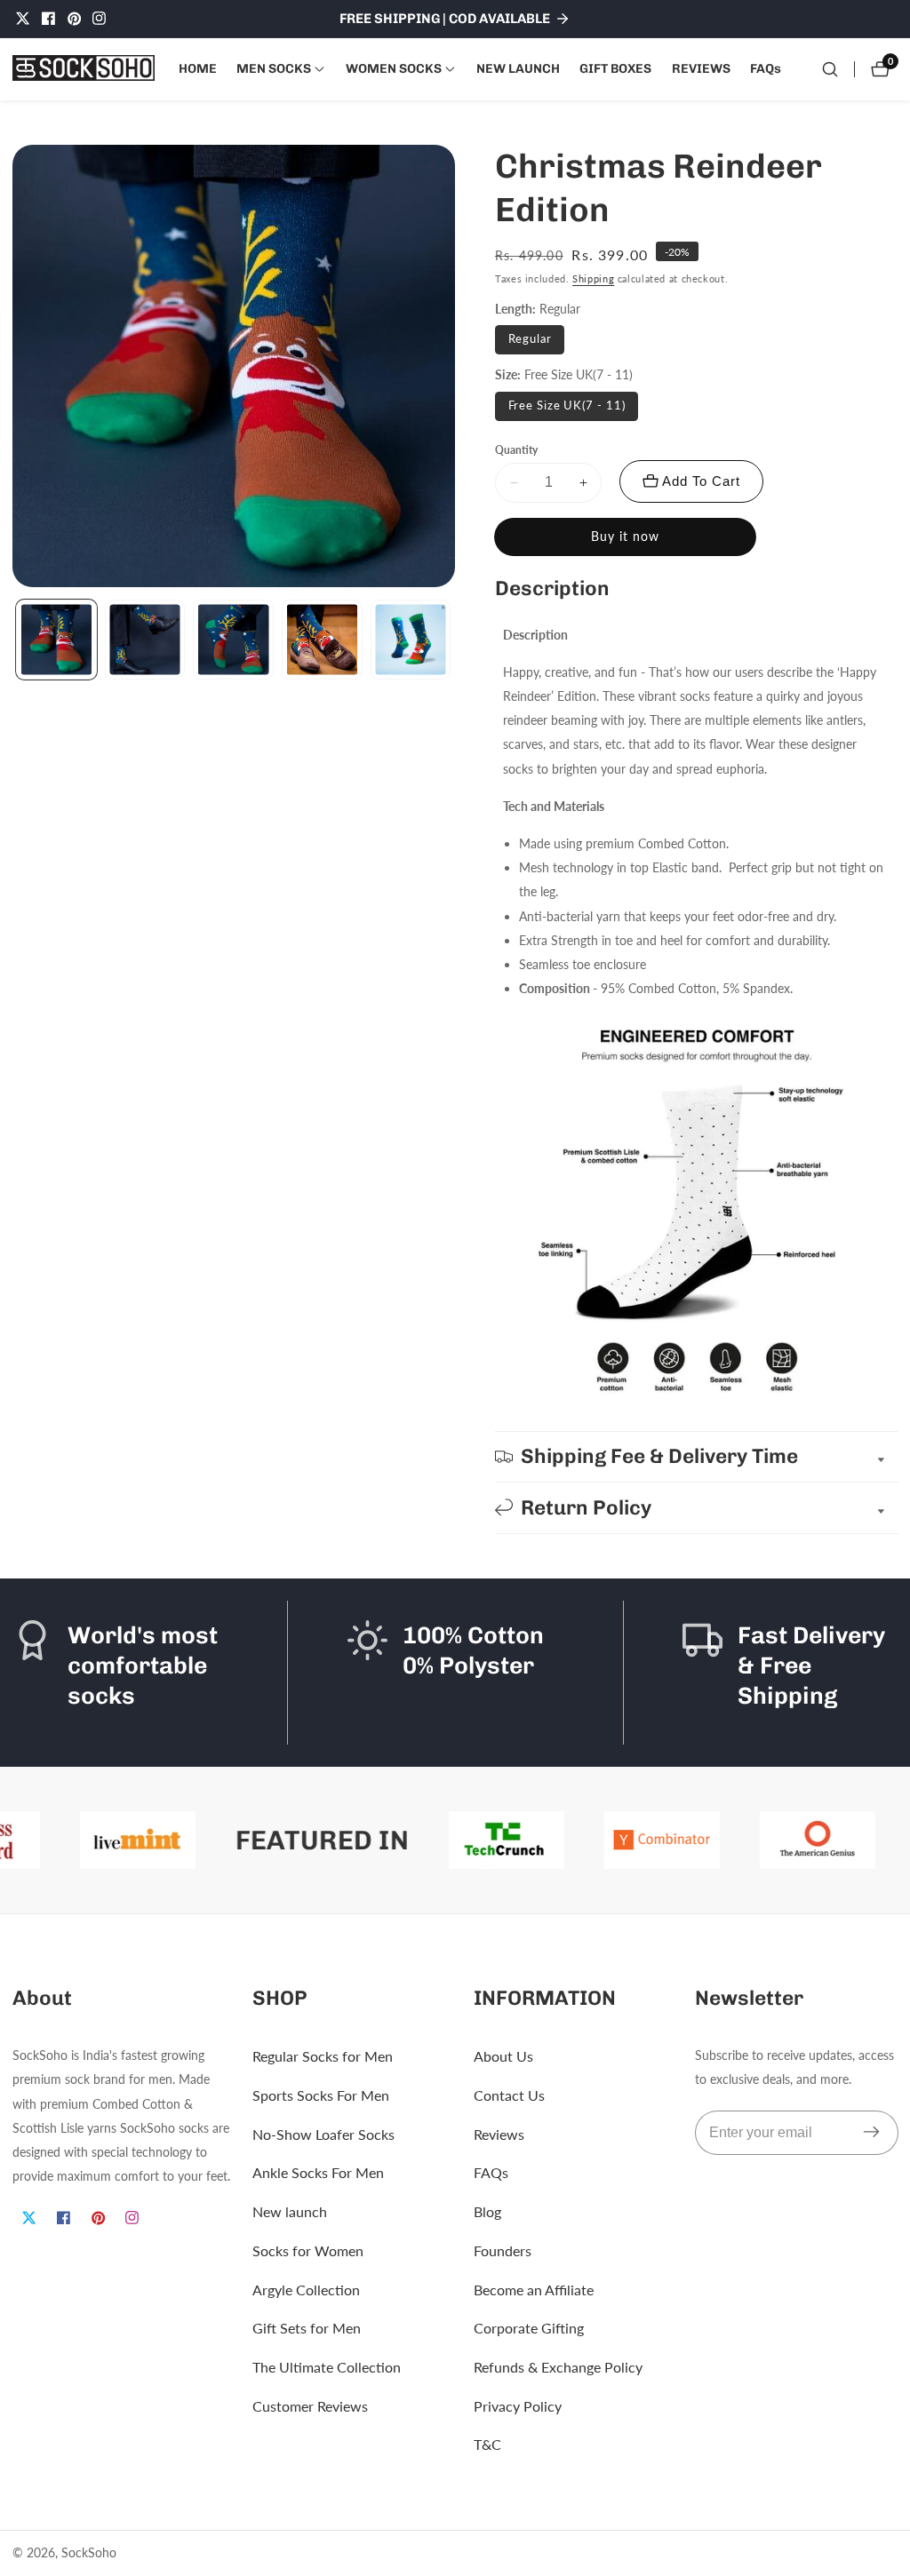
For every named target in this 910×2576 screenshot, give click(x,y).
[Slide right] (451, 640)
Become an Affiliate (534, 2290)
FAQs (766, 68)
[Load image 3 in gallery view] (233, 640)
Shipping (593, 278)
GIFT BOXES (615, 68)
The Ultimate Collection (327, 2367)
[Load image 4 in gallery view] (322, 640)
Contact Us (509, 2095)
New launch (290, 2211)
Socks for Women (308, 2250)
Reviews (499, 2134)
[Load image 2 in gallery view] (145, 640)
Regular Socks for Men (323, 2056)
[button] (274, 69)
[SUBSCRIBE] (871, 2133)
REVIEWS (701, 68)
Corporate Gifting (529, 2328)
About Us (503, 2056)
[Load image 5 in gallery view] (411, 640)
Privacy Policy (518, 2406)
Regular (530, 339)
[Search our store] (830, 69)
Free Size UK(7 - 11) (567, 405)
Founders (503, 2250)
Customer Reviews (310, 2406)
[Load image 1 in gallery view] (56, 640)
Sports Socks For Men (321, 2095)
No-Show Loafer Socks (323, 2134)
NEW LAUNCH (518, 68)
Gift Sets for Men (307, 2328)
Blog (487, 2211)
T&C (487, 2444)
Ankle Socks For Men (318, 2172)
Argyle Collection (306, 2290)
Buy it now (625, 537)
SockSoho (89, 2553)
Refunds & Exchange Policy (558, 2367)
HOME (198, 68)
